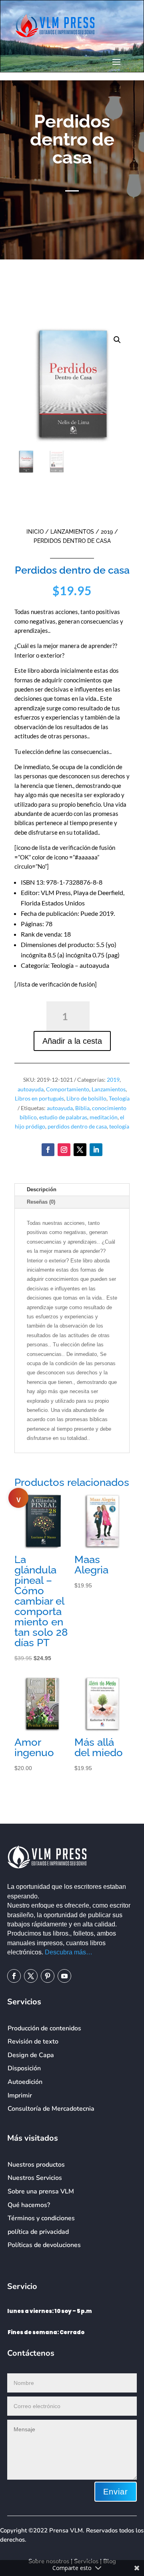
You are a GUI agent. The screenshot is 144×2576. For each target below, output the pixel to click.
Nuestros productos (36, 2165)
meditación (104, 1117)
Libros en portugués (39, 1098)
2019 (107, 532)
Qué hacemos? (29, 2205)
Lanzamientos (72, 532)
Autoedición (25, 2082)
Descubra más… (69, 1952)
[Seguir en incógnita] (80, 1150)
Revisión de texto (33, 2042)
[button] (117, 340)
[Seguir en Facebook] (48, 1150)
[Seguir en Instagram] (64, 1150)
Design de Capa (31, 2055)
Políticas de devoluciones (44, 2245)
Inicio (35, 532)
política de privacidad (38, 2232)
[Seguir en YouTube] (64, 1976)
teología (119, 1126)
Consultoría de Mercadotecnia (51, 2109)
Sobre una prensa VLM (41, 2191)
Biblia (82, 1108)
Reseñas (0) (41, 1202)
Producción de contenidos (44, 2028)
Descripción (42, 1189)
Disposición (24, 2068)
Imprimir (20, 2095)
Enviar (116, 2492)
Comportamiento (68, 1089)
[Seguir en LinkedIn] (96, 1150)
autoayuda (31, 1089)
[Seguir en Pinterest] (48, 1976)
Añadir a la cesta (72, 1041)
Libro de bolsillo (86, 1098)
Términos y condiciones (41, 2218)
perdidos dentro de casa (77, 1126)
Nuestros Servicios (35, 2178)
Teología (119, 1098)
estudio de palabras (63, 1117)
